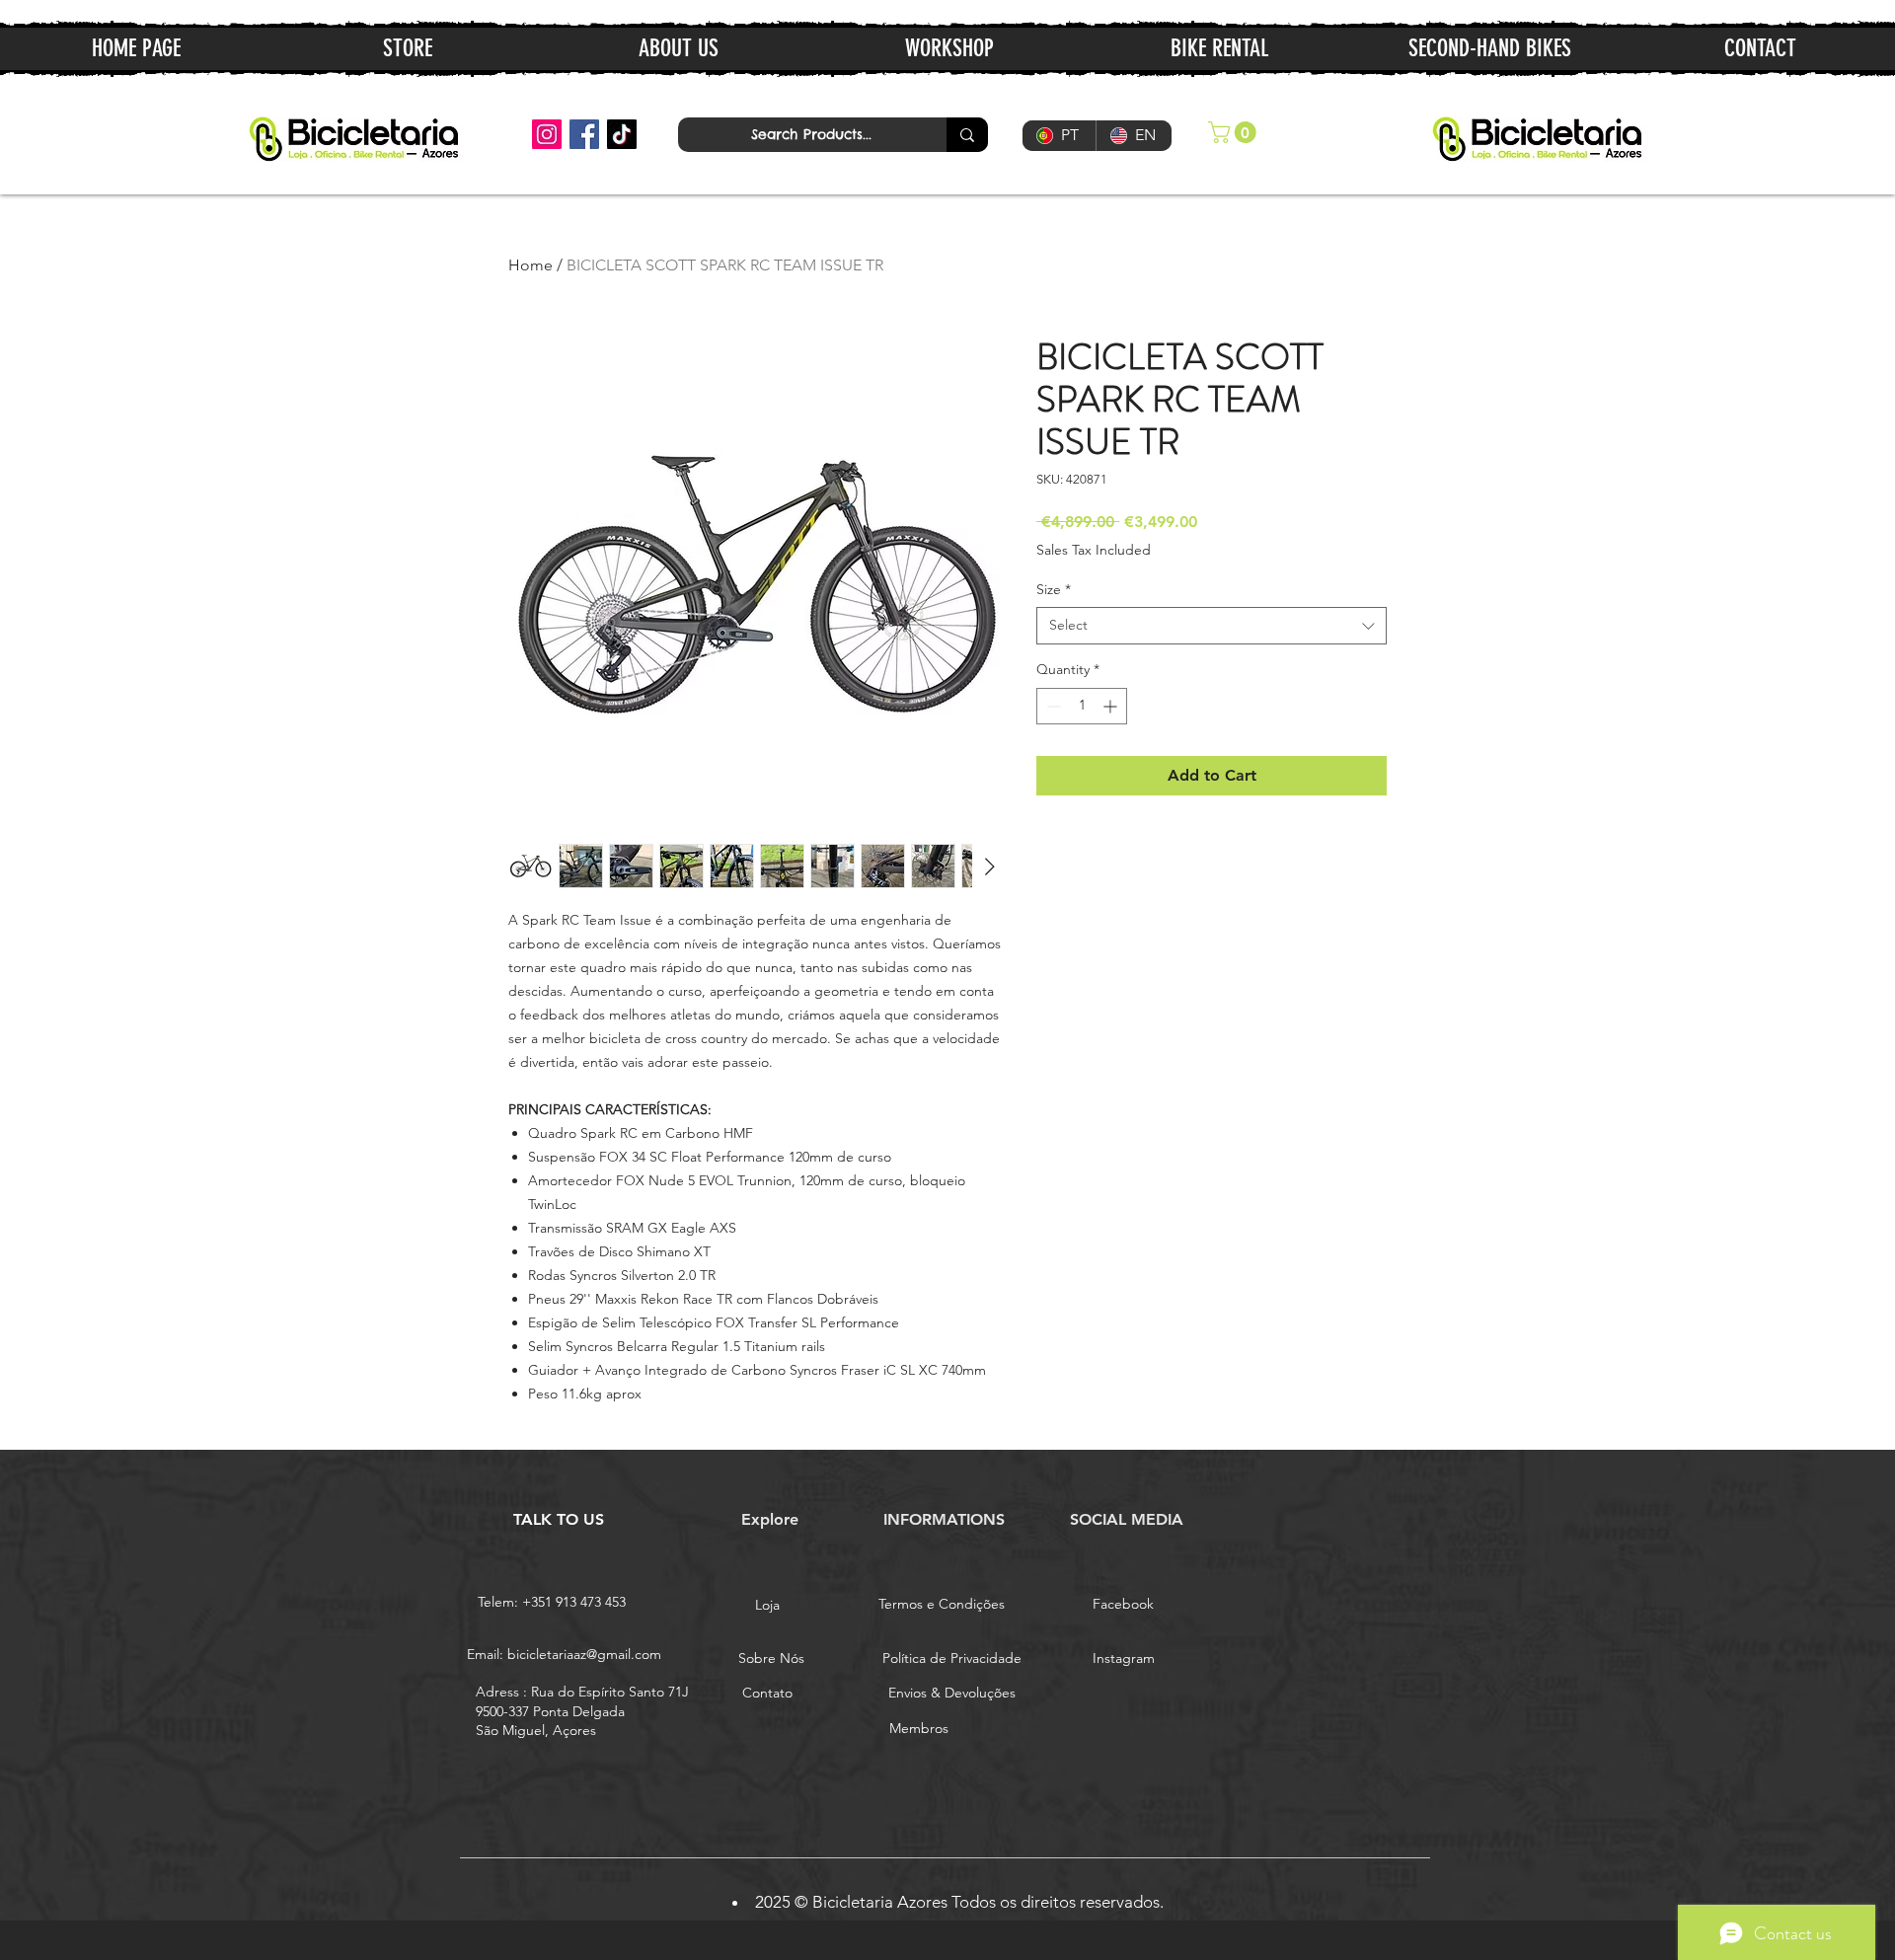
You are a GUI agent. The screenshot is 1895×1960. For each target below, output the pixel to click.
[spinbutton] (1082, 706)
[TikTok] (622, 134)
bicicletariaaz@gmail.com (584, 1654)
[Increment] (1112, 706)
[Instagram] (547, 134)
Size (1054, 589)
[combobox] (1212, 626)
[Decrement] (1052, 706)
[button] (1235, 132)
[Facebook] (584, 134)
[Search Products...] (967, 135)
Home (531, 265)
